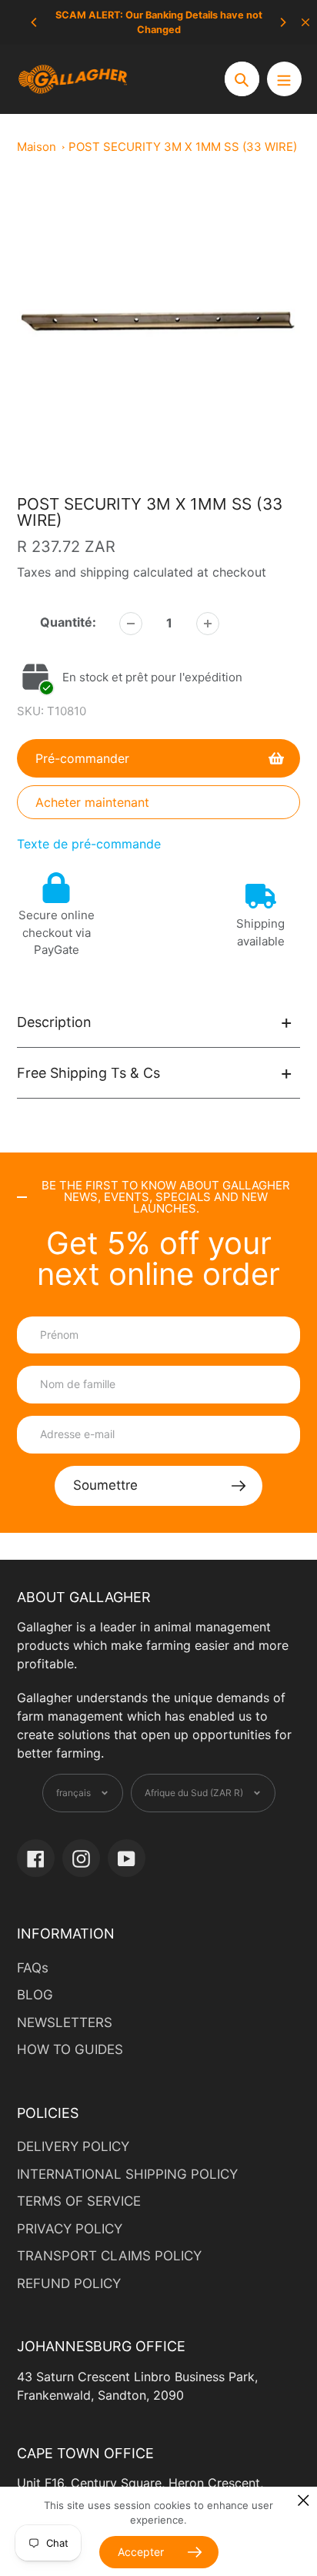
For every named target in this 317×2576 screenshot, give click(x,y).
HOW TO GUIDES (70, 2049)
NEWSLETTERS (65, 2022)
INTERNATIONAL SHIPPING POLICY (127, 2174)
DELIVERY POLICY (73, 2146)
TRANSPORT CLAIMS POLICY (109, 2256)
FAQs (33, 1968)
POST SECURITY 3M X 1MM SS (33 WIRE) (183, 147)
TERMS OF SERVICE (79, 2201)
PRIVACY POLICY (70, 2229)
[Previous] (35, 22)
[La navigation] (284, 79)
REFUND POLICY (69, 2283)
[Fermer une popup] (304, 2500)
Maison (37, 147)
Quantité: (68, 622)
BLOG (35, 1995)
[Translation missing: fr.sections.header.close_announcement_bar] (305, 22)
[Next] (282, 22)
